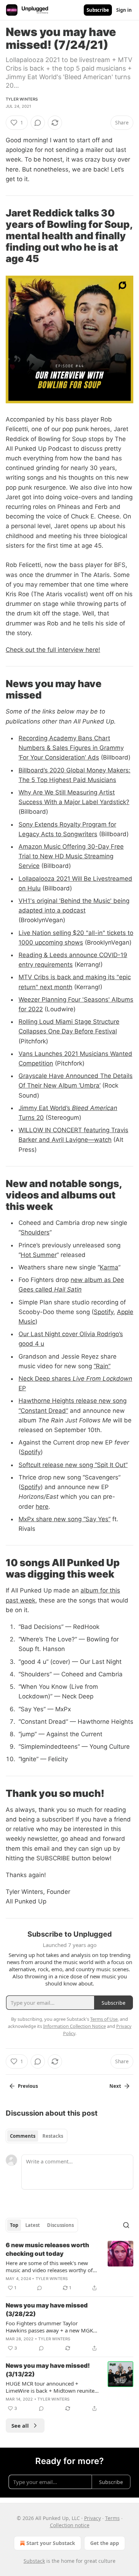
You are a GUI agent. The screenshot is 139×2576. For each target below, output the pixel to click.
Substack (34, 2561)
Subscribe (98, 10)
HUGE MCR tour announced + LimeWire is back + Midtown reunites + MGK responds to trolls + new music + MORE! (51, 2387)
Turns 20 (31, 1118)
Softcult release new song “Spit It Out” (73, 1465)
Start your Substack (51, 2543)
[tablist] (37, 2136)
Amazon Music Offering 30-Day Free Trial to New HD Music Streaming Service (71, 856)
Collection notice (70, 2525)
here (42, 1507)
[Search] (126, 2225)
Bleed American (95, 1108)
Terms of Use (104, 2019)
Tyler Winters (22, 99)
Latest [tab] (33, 2225)
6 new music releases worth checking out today (47, 2249)
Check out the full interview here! (53, 650)
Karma (109, 1267)
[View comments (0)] (38, 123)
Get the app (105, 2543)
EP (22, 1388)
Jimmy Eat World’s (45, 1108)
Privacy (92, 2518)
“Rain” (102, 1366)
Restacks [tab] (53, 2136)
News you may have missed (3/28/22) (47, 2310)
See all (20, 2426)
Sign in (124, 10)
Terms (112, 2518)
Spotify (104, 1312)
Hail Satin (68, 1289)
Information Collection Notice (74, 2026)
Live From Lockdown (102, 1379)
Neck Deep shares (46, 1379)
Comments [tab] (23, 2136)
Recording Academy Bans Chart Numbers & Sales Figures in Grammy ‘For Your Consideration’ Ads (71, 748)
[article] (69, 2266)
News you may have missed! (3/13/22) (48, 2370)
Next (115, 2086)
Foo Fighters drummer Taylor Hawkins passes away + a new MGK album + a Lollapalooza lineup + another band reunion (49, 2327)
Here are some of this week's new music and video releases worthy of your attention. (49, 2266)
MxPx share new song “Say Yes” (65, 1519)
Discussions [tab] (60, 2225)
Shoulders (35, 1232)
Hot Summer (39, 1255)
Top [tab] (14, 2225)
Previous (28, 2086)
